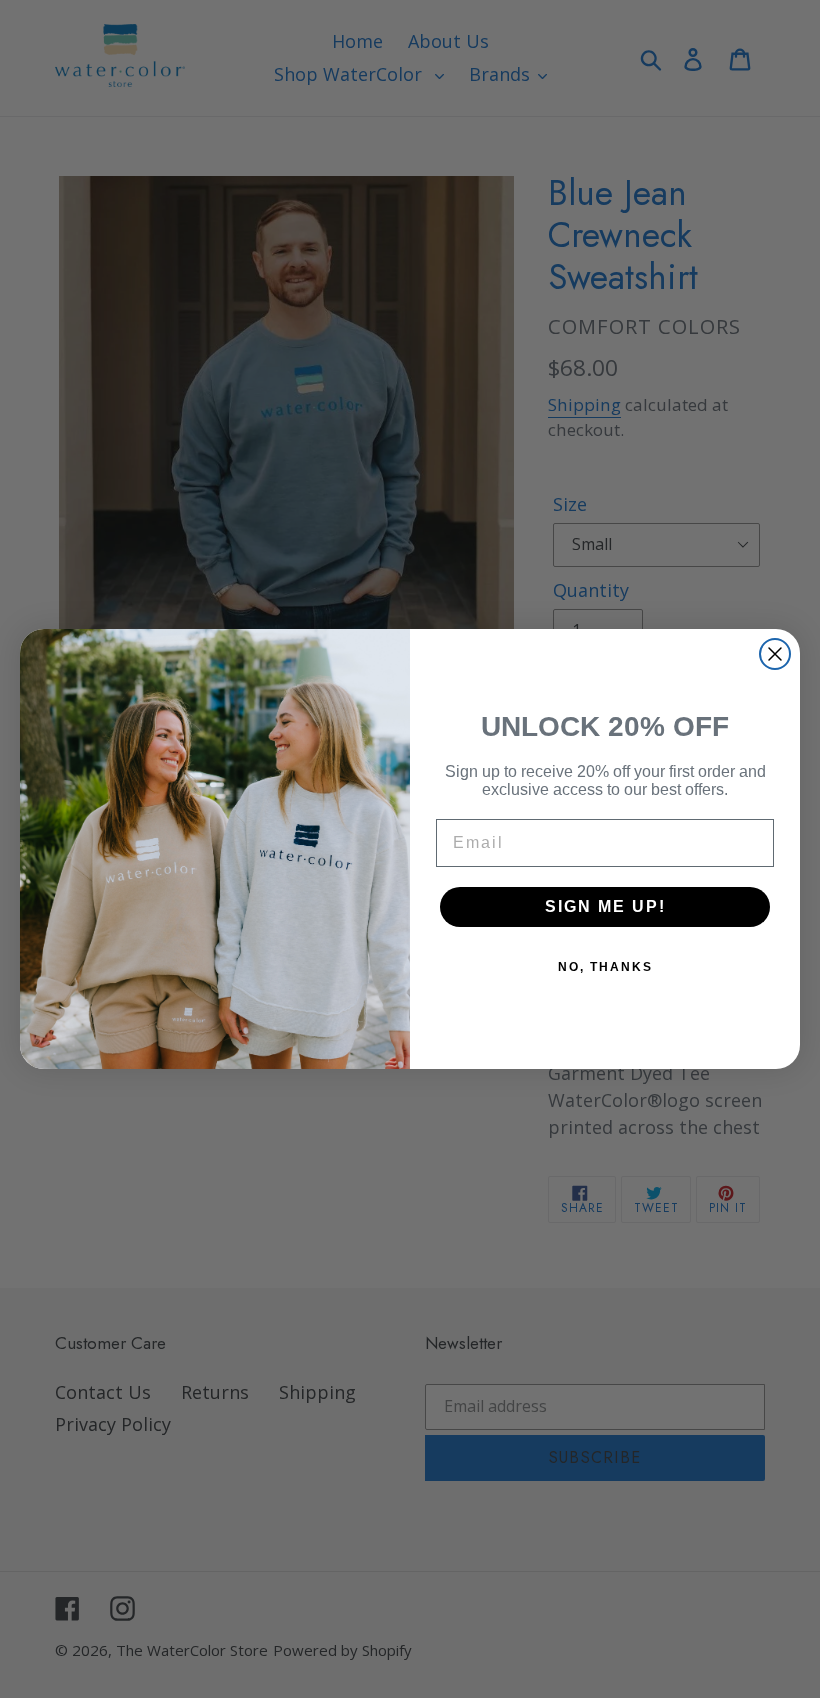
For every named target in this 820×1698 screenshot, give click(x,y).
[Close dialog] (775, 654)
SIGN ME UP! (605, 906)
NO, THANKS (605, 967)
